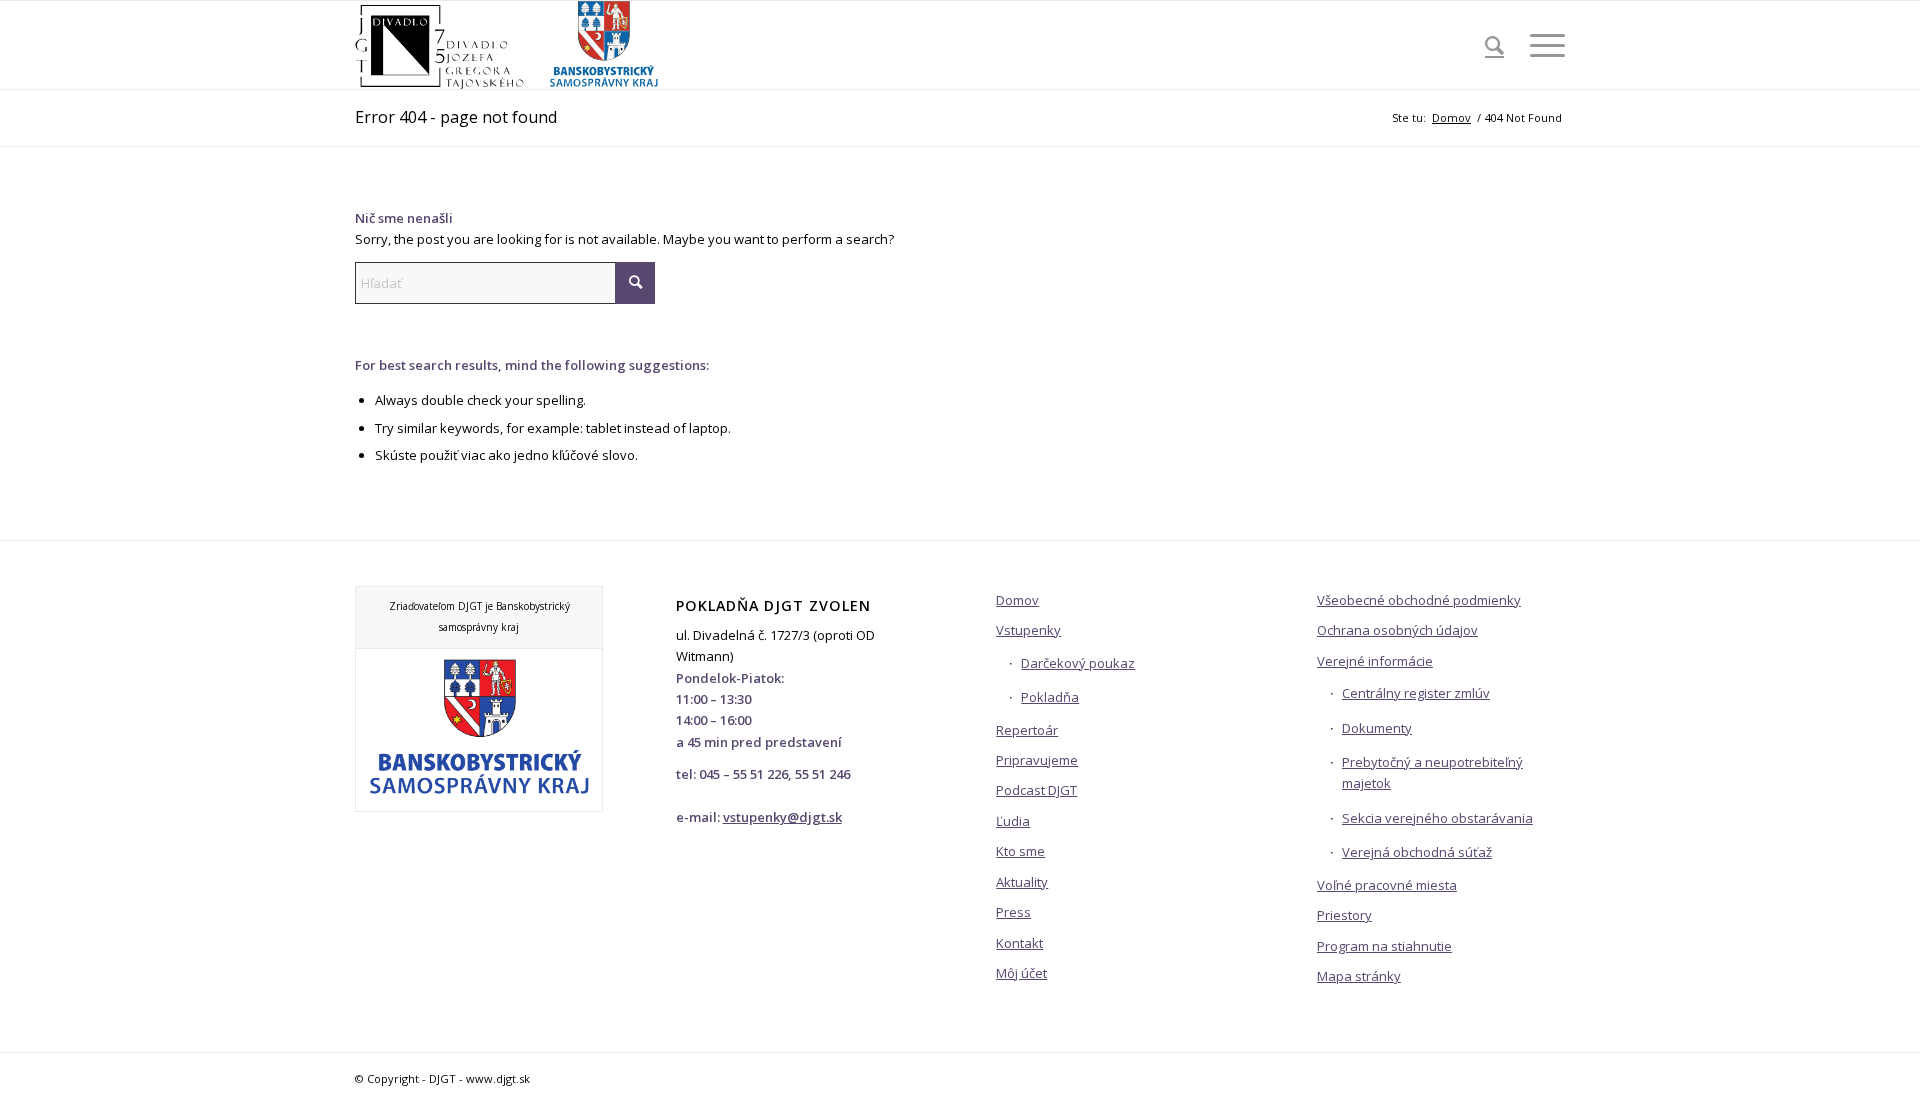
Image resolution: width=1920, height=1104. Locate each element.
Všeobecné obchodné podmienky (1419, 600)
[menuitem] (1494, 45)
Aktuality (1022, 882)
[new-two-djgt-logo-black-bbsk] (508, 45)
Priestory (1344, 915)
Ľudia (1013, 821)
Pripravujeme (1037, 760)
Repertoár (1027, 730)
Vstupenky (1028, 630)
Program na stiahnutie (1384, 946)
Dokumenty (1377, 728)
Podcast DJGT (1036, 790)
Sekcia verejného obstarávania (1437, 818)
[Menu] (1541, 45)
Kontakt (1019, 943)
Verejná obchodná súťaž (1417, 852)
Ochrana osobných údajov (1397, 630)
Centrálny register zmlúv (1416, 693)
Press (1013, 912)
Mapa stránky (1359, 976)
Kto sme (1020, 851)
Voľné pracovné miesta (1387, 885)
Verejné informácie (1375, 661)
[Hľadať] (1494, 45)
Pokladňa (1050, 697)
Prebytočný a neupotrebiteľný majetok (1432, 772)
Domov (1017, 600)
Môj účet (1021, 973)
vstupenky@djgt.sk (782, 817)
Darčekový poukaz (1078, 663)
